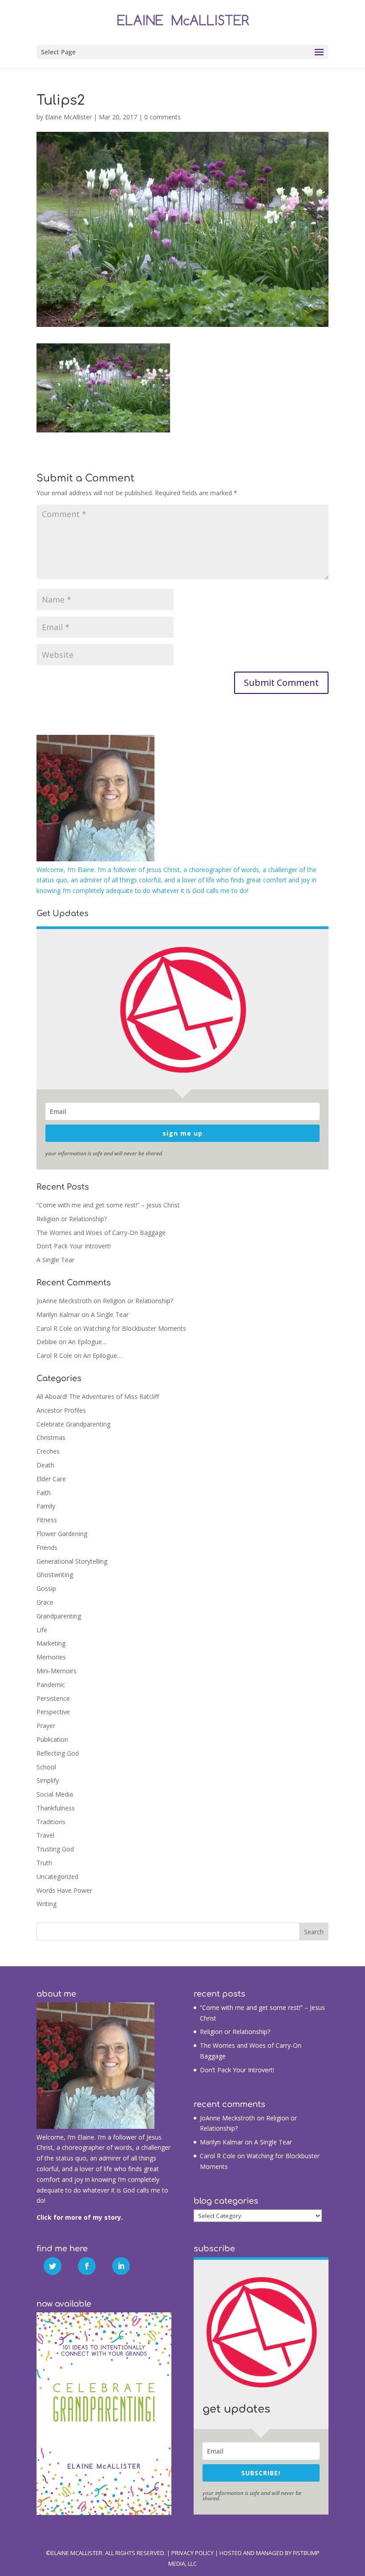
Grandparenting (59, 1616)
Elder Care (51, 1479)
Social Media (55, 1794)
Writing (47, 1904)
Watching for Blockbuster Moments (135, 1328)
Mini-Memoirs (57, 1671)
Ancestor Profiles (61, 1410)
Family (46, 1506)
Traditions (51, 1822)
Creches (48, 1451)
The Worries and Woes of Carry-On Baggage (101, 1233)
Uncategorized (57, 1877)
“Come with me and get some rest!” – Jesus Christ (108, 1205)
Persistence (53, 1698)
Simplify (48, 1780)
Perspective (53, 1712)
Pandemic (51, 1685)
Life (42, 1630)
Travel (45, 1835)
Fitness (47, 1520)
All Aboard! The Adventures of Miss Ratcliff (98, 1396)
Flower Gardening (62, 1534)
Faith (44, 1493)
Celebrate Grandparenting (73, 1424)
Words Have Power (64, 1890)
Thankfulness (56, 1808)
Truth (44, 1863)
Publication (52, 1739)
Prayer (46, 1726)
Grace (45, 1602)
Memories (51, 1657)
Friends (47, 1547)
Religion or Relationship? (72, 1219)
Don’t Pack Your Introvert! (74, 1246)
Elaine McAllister (68, 117)
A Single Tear (55, 1260)
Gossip (46, 1588)
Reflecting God (58, 1753)
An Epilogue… (87, 1342)
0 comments (162, 117)
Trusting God (55, 1849)
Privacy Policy (193, 2553)
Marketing (51, 1643)
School (46, 1767)
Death (45, 1465)
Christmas (51, 1437)
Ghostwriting (55, 1575)
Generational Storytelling (72, 1561)
